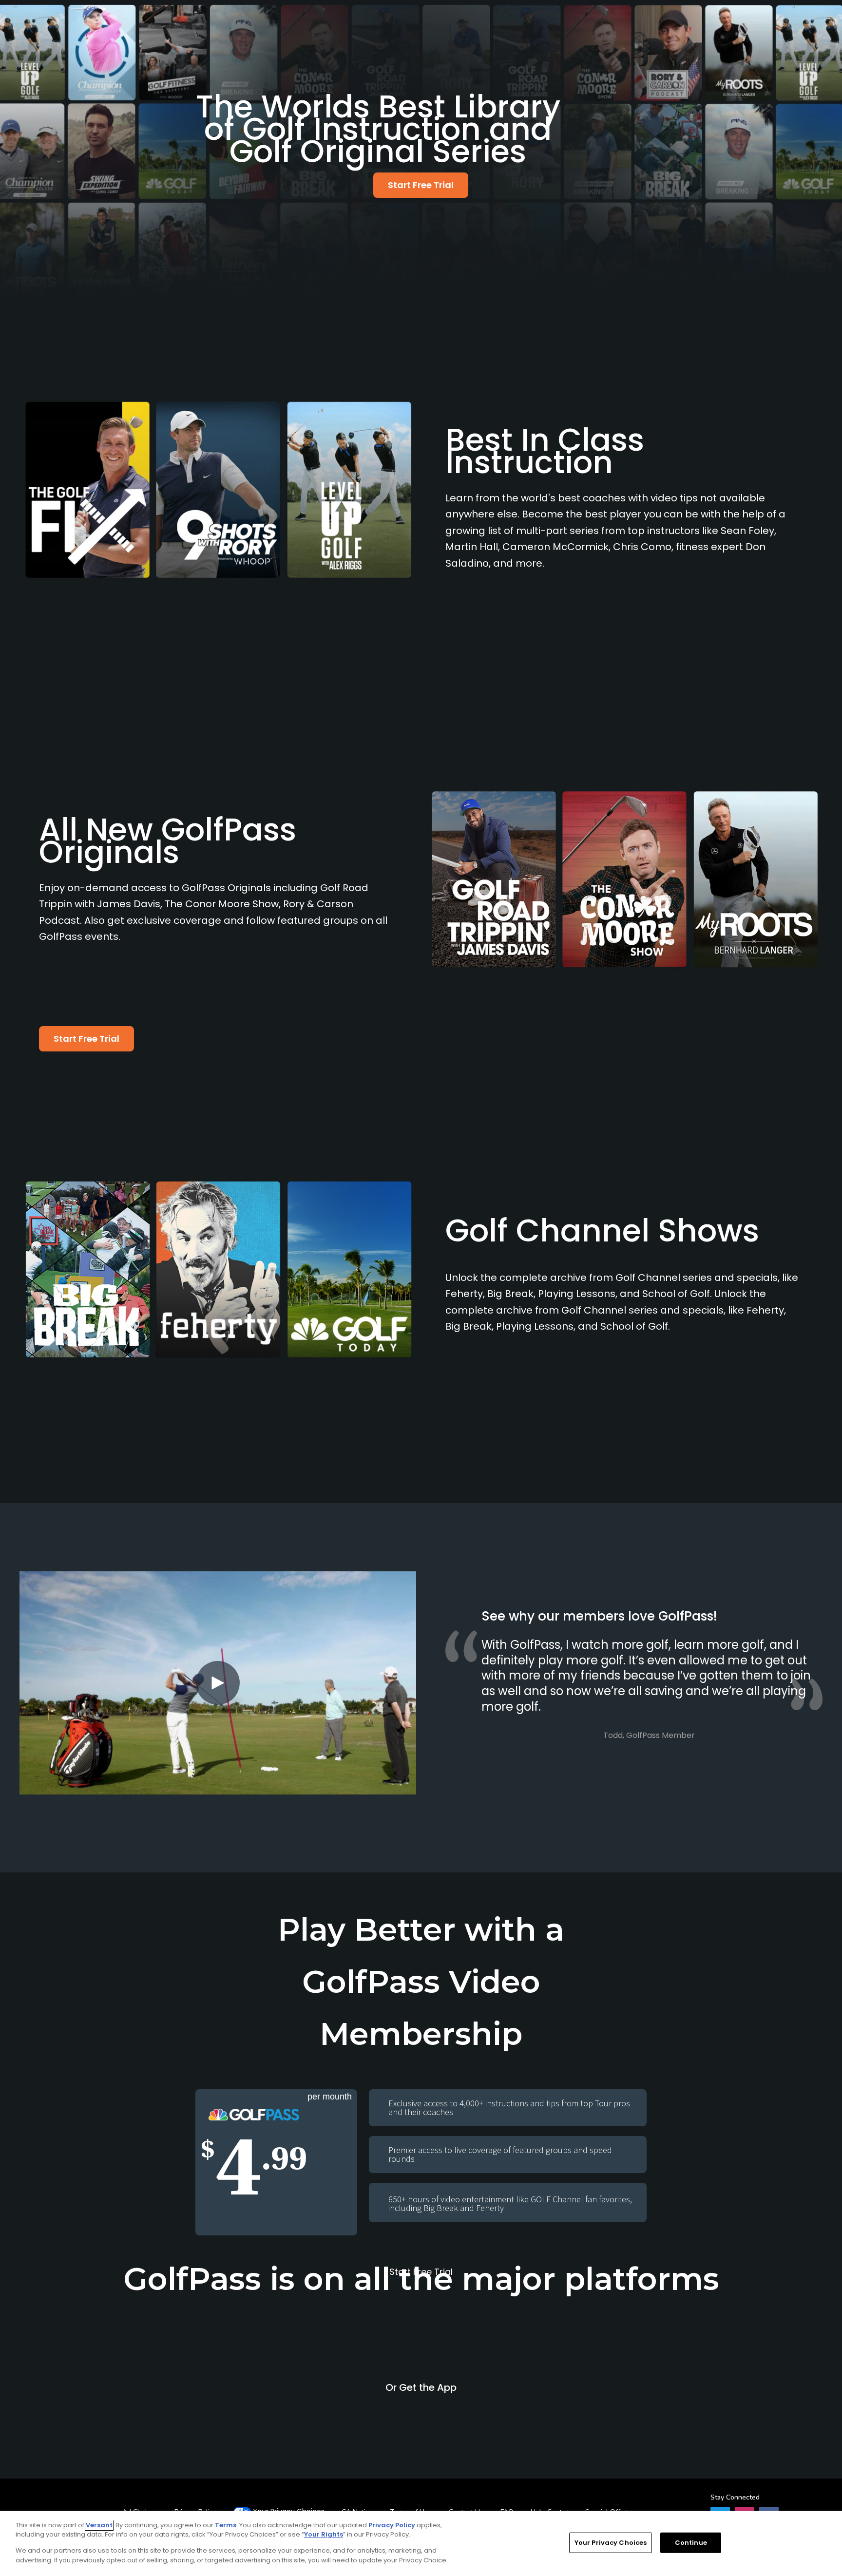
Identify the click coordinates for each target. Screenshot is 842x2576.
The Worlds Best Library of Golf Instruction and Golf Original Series (378, 129)
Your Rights (324, 2534)
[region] (421, 2543)
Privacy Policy (392, 2525)
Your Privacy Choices (611, 2543)
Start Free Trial (421, 185)
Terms (226, 2525)
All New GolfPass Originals (168, 841)
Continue (691, 2543)
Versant (99, 2525)
